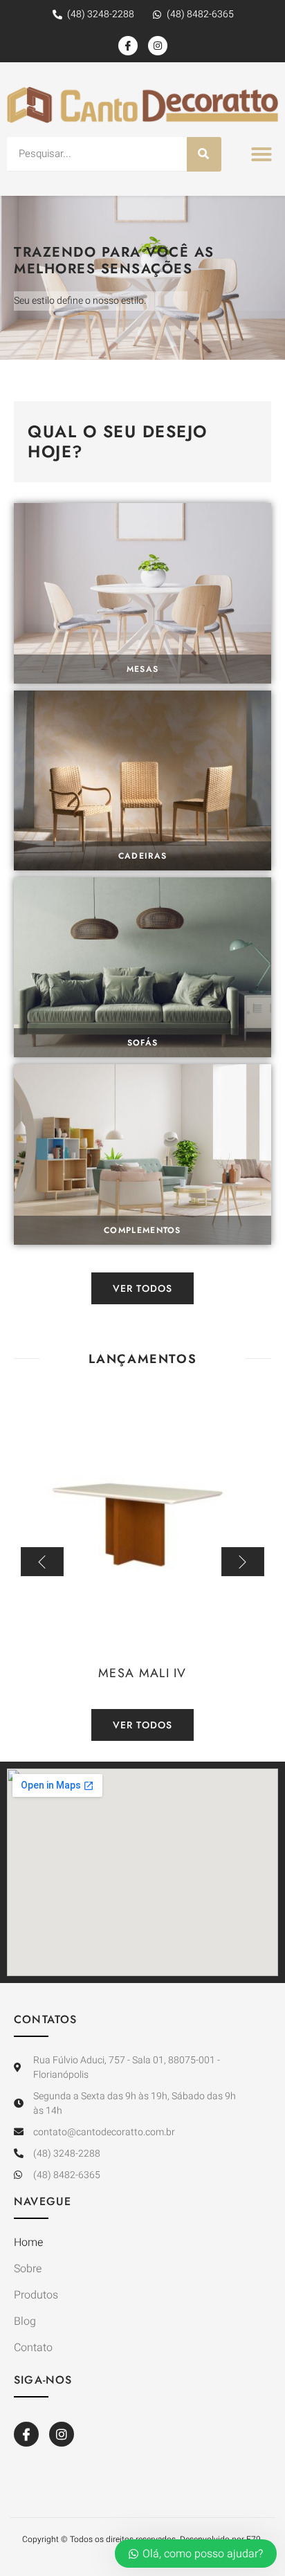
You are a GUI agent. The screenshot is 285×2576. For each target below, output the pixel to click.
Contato (33, 2348)
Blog (25, 2321)
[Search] (204, 154)
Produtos (36, 2295)
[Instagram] (158, 46)
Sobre (28, 2269)
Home (28, 2242)
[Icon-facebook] (128, 46)
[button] (261, 154)
